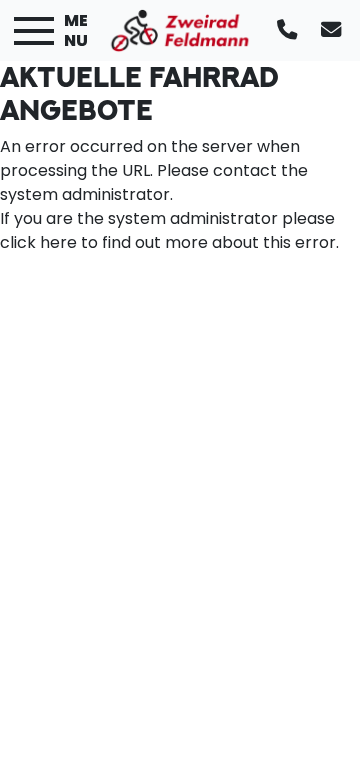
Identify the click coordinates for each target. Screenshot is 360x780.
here (58, 242)
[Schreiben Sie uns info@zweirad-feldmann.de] (335, 30)
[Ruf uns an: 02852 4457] (291, 30)
